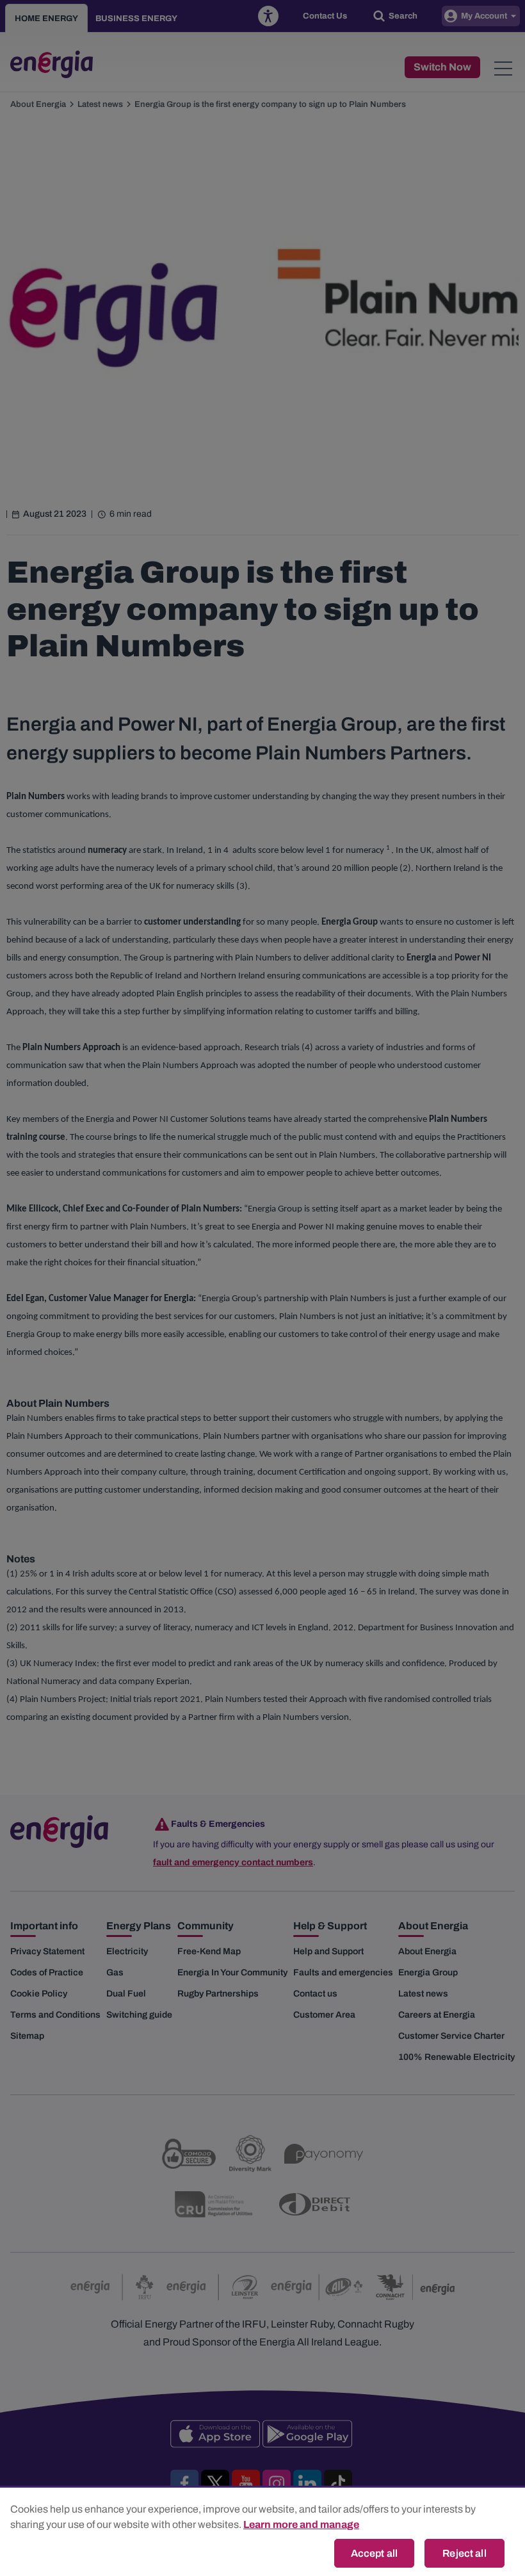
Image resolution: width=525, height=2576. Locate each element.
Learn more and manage (301, 2524)
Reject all (464, 2553)
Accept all (375, 2553)
